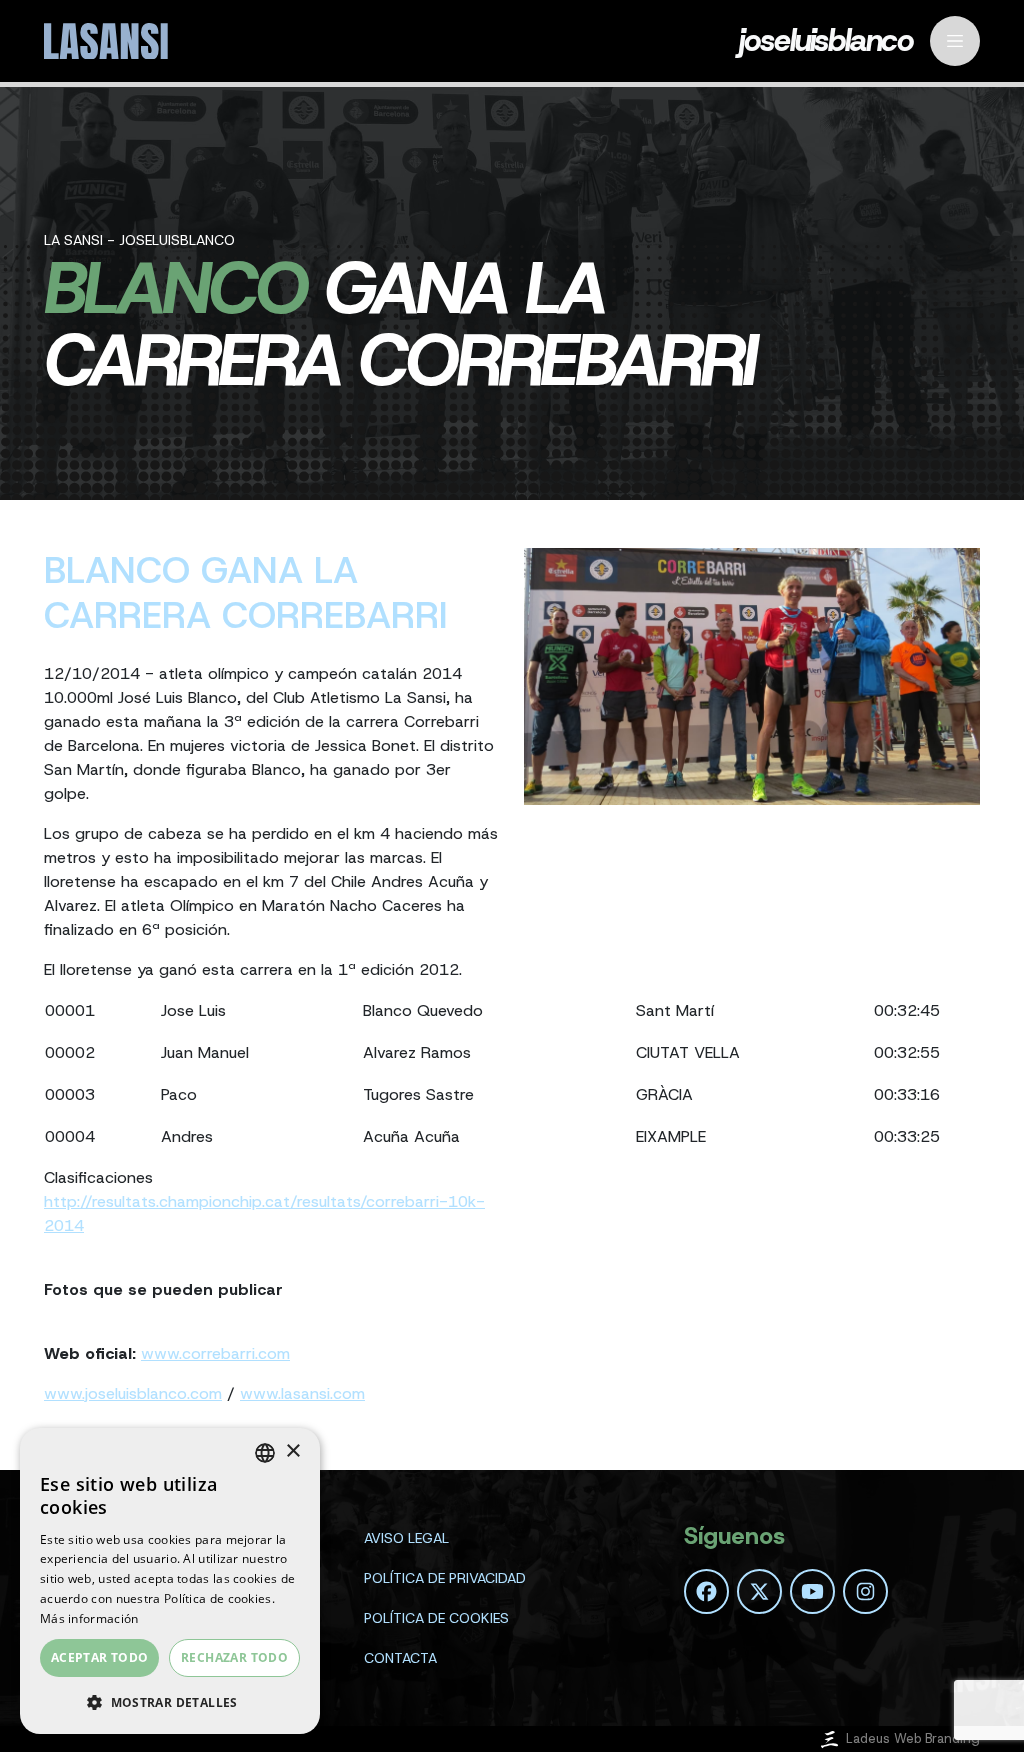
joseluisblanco (826, 41)
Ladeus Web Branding (913, 1738)
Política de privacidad (445, 1578)
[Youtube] (812, 1591)
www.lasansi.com (302, 1393)
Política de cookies (436, 1618)
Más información (89, 1618)
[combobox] (265, 1453)
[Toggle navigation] (955, 41)
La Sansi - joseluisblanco (139, 240)
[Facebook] (706, 1591)
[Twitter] (759, 1591)
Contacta (400, 1658)
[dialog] (170, 1581)
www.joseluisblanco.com (133, 1393)
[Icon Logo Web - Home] (109, 41)
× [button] (292, 1451)
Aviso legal (406, 1538)
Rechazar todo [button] (234, 1657)
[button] (170, 1702)
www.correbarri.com (215, 1353)
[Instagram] (865, 1591)
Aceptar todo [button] (100, 1657)
